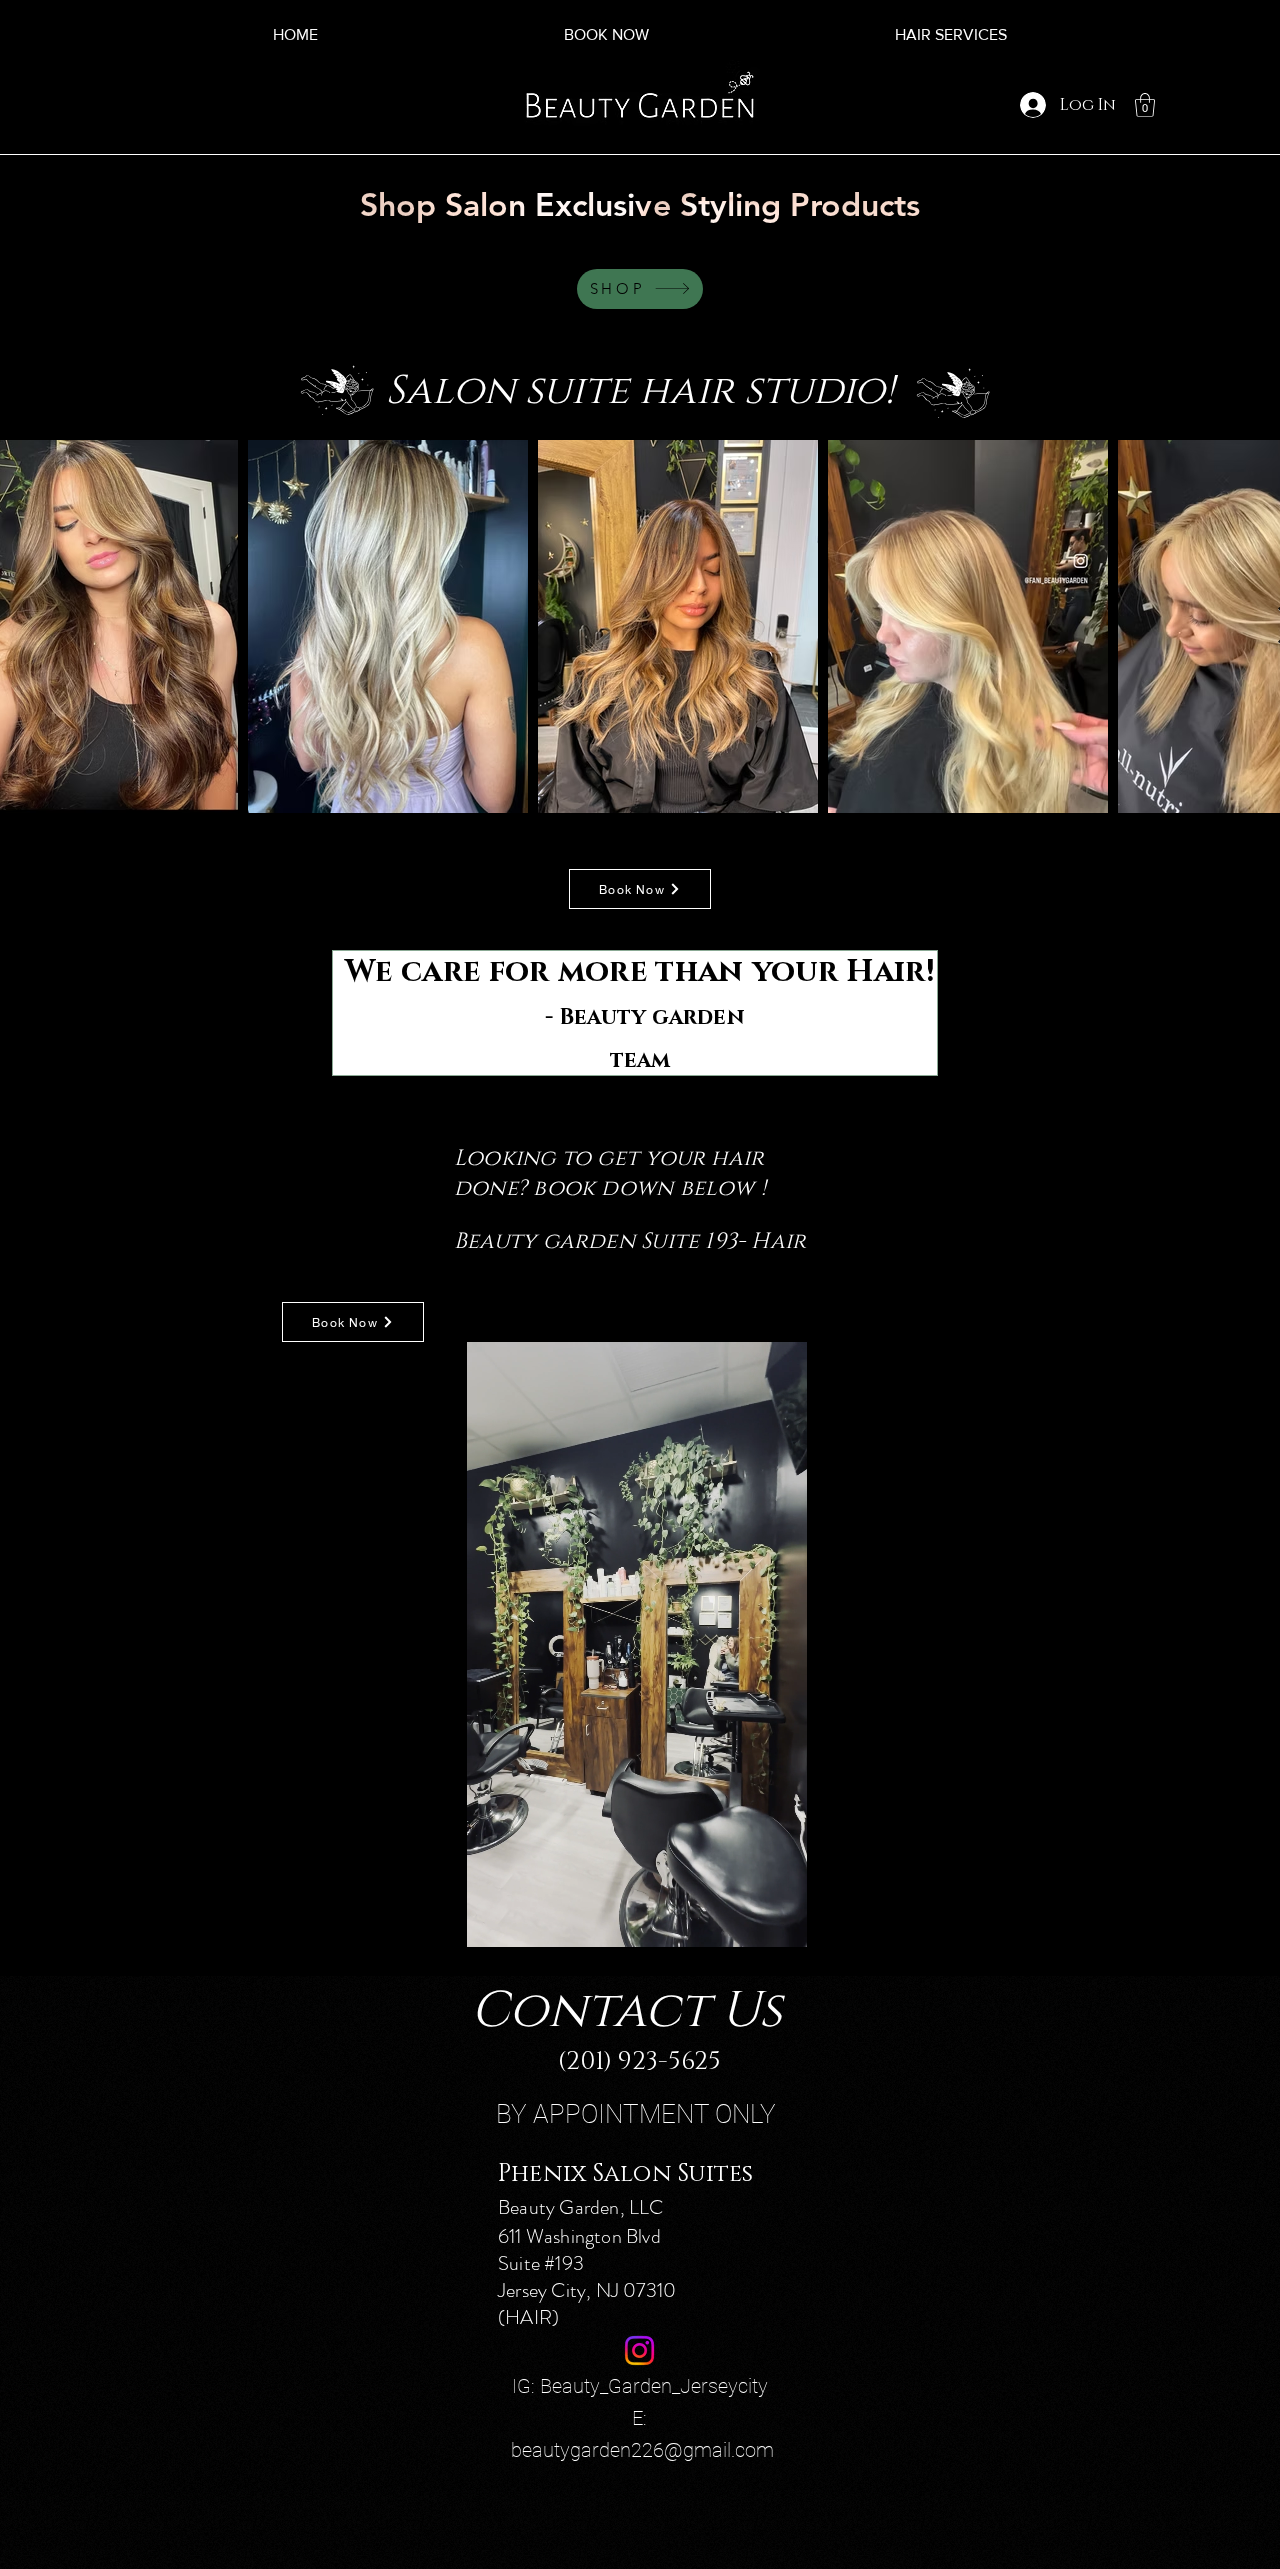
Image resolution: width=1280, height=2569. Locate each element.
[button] (1145, 105)
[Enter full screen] (823, 1920)
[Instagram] (639, 2350)
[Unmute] (484, 1920)
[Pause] (450, 1920)
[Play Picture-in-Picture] (789, 1920)
